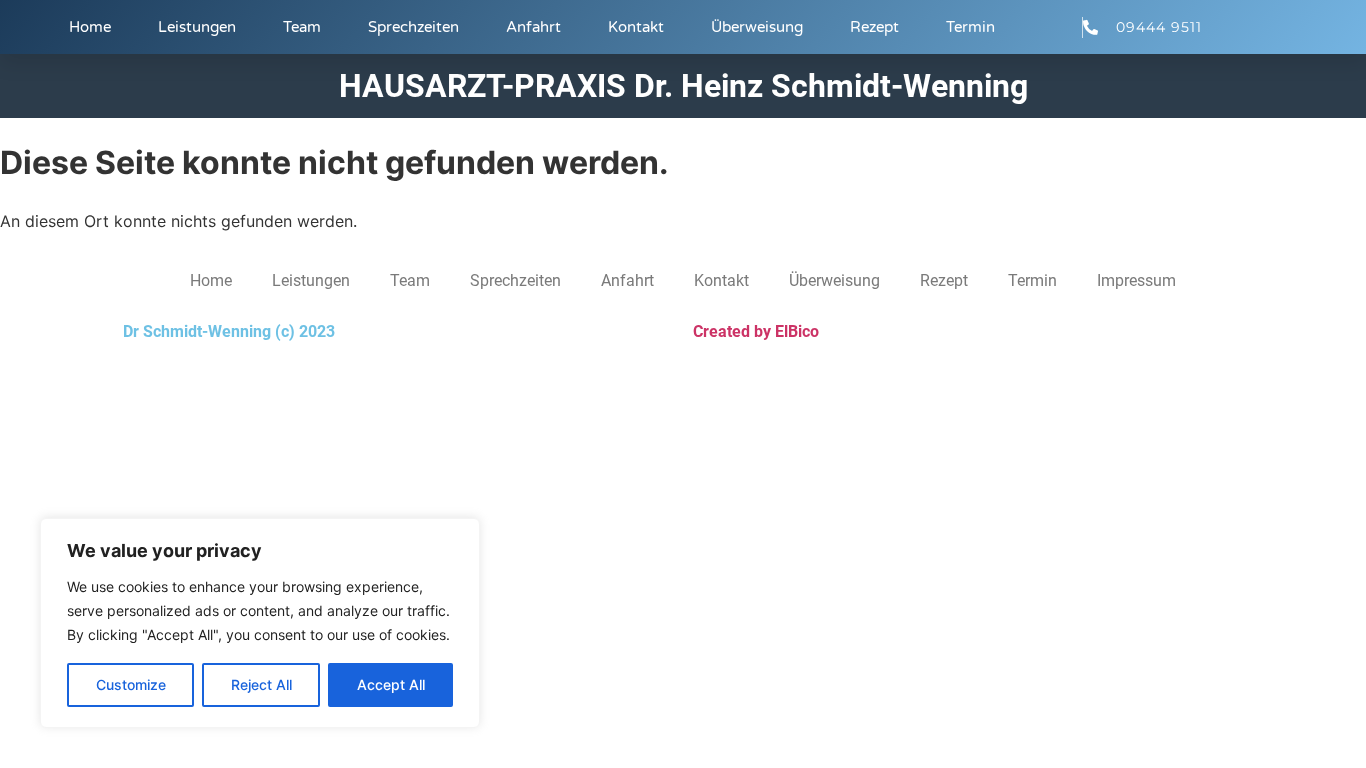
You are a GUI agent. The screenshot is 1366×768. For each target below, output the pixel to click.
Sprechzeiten (413, 27)
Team (302, 27)
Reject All (261, 684)
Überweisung (757, 27)
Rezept (874, 27)
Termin (970, 27)
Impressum (1136, 280)
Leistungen (197, 27)
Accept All (391, 684)
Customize (131, 684)
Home (90, 27)
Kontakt (636, 27)
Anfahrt (533, 27)
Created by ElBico (756, 331)
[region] (260, 623)
